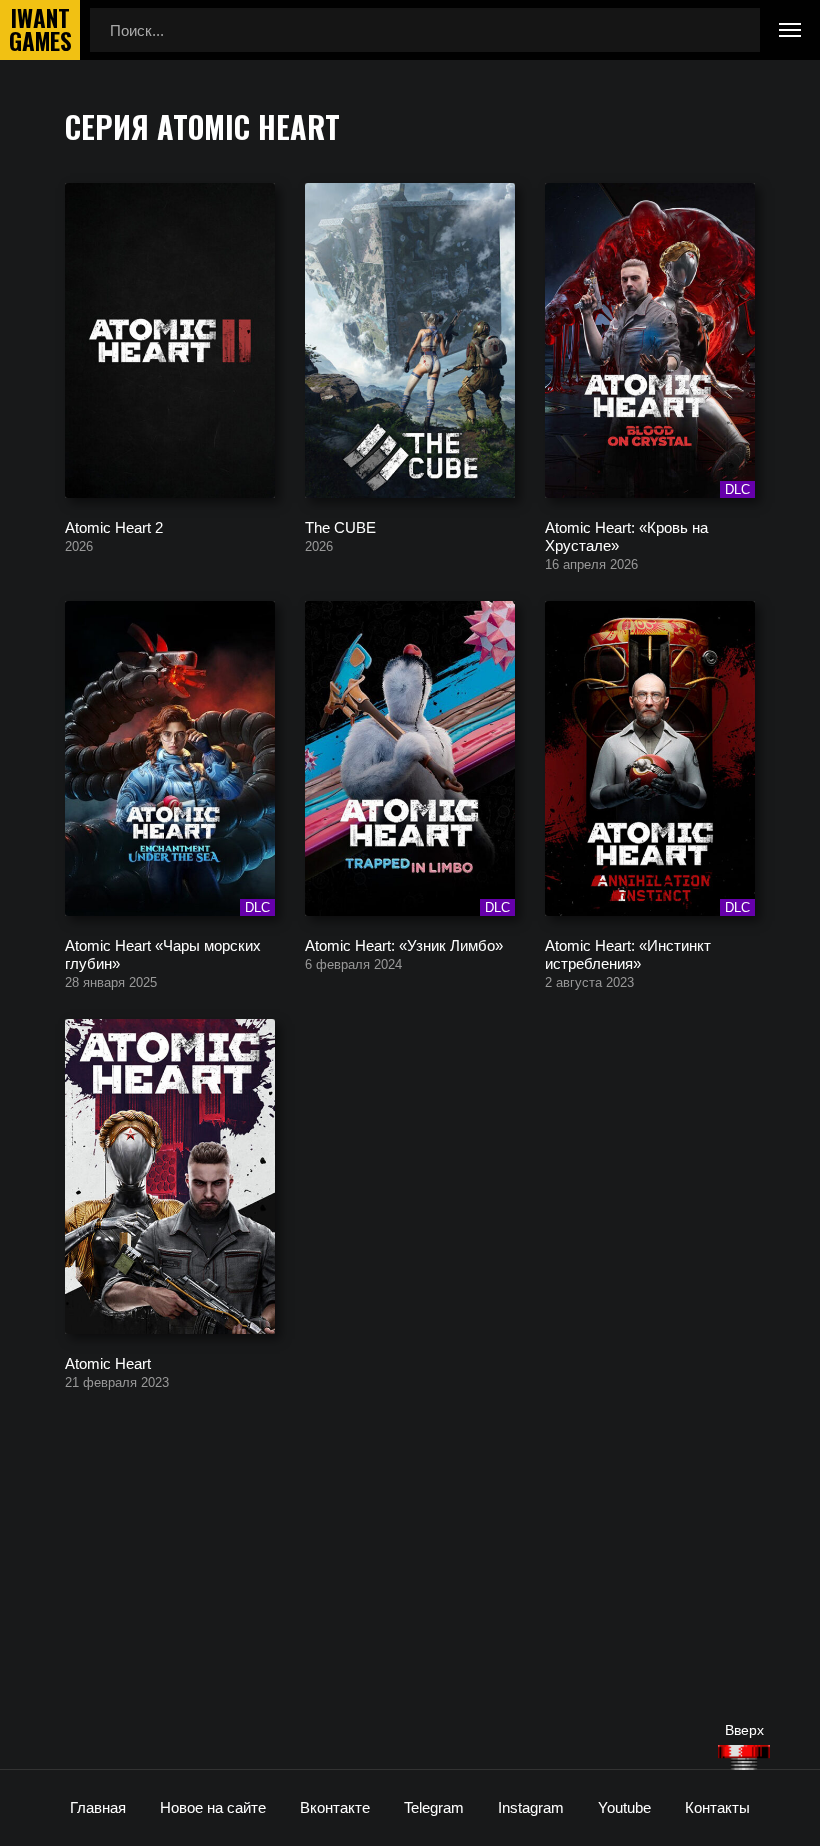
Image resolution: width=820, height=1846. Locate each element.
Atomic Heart (108, 1362)
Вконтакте (335, 1807)
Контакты (717, 1807)
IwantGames (40, 30)
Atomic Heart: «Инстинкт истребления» (628, 953)
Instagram (531, 1807)
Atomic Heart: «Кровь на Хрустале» (626, 535)
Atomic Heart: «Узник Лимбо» (404, 944)
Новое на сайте (213, 1807)
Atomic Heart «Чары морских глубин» (163, 953)
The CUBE (340, 526)
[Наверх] (744, 1757)
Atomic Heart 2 (114, 526)
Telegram (434, 1807)
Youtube (624, 1807)
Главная (98, 1807)
